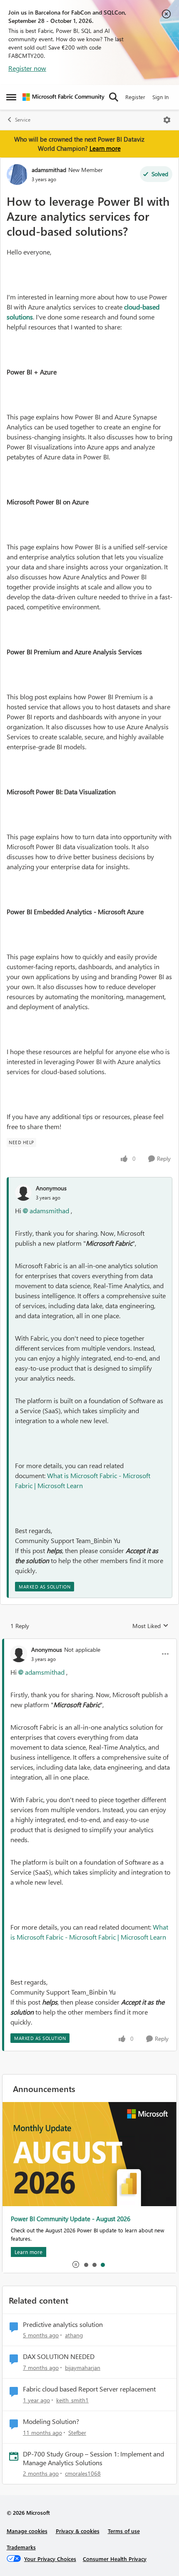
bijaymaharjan (83, 2368)
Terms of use (124, 2531)
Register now (27, 68)
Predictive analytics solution (63, 2324)
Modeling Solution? (51, 2421)
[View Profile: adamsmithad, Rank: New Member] (17, 175)
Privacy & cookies (78, 2531)
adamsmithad (49, 170)
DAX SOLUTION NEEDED (59, 2357)
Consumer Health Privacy (115, 2559)
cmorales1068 (83, 2473)
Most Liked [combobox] (150, 1626)
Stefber (77, 2433)
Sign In (160, 97)
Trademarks (21, 2547)
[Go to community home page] (63, 97)
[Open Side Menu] (11, 97)
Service (23, 120)
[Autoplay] (76, 2264)
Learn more (105, 148)
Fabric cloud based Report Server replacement (89, 2389)
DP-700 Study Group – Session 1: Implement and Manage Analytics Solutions (93, 2458)
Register (135, 97)
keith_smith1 (72, 2400)
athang (74, 2335)
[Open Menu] (167, 120)
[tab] (86, 2264)
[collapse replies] (89, 1643)
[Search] (114, 97)
